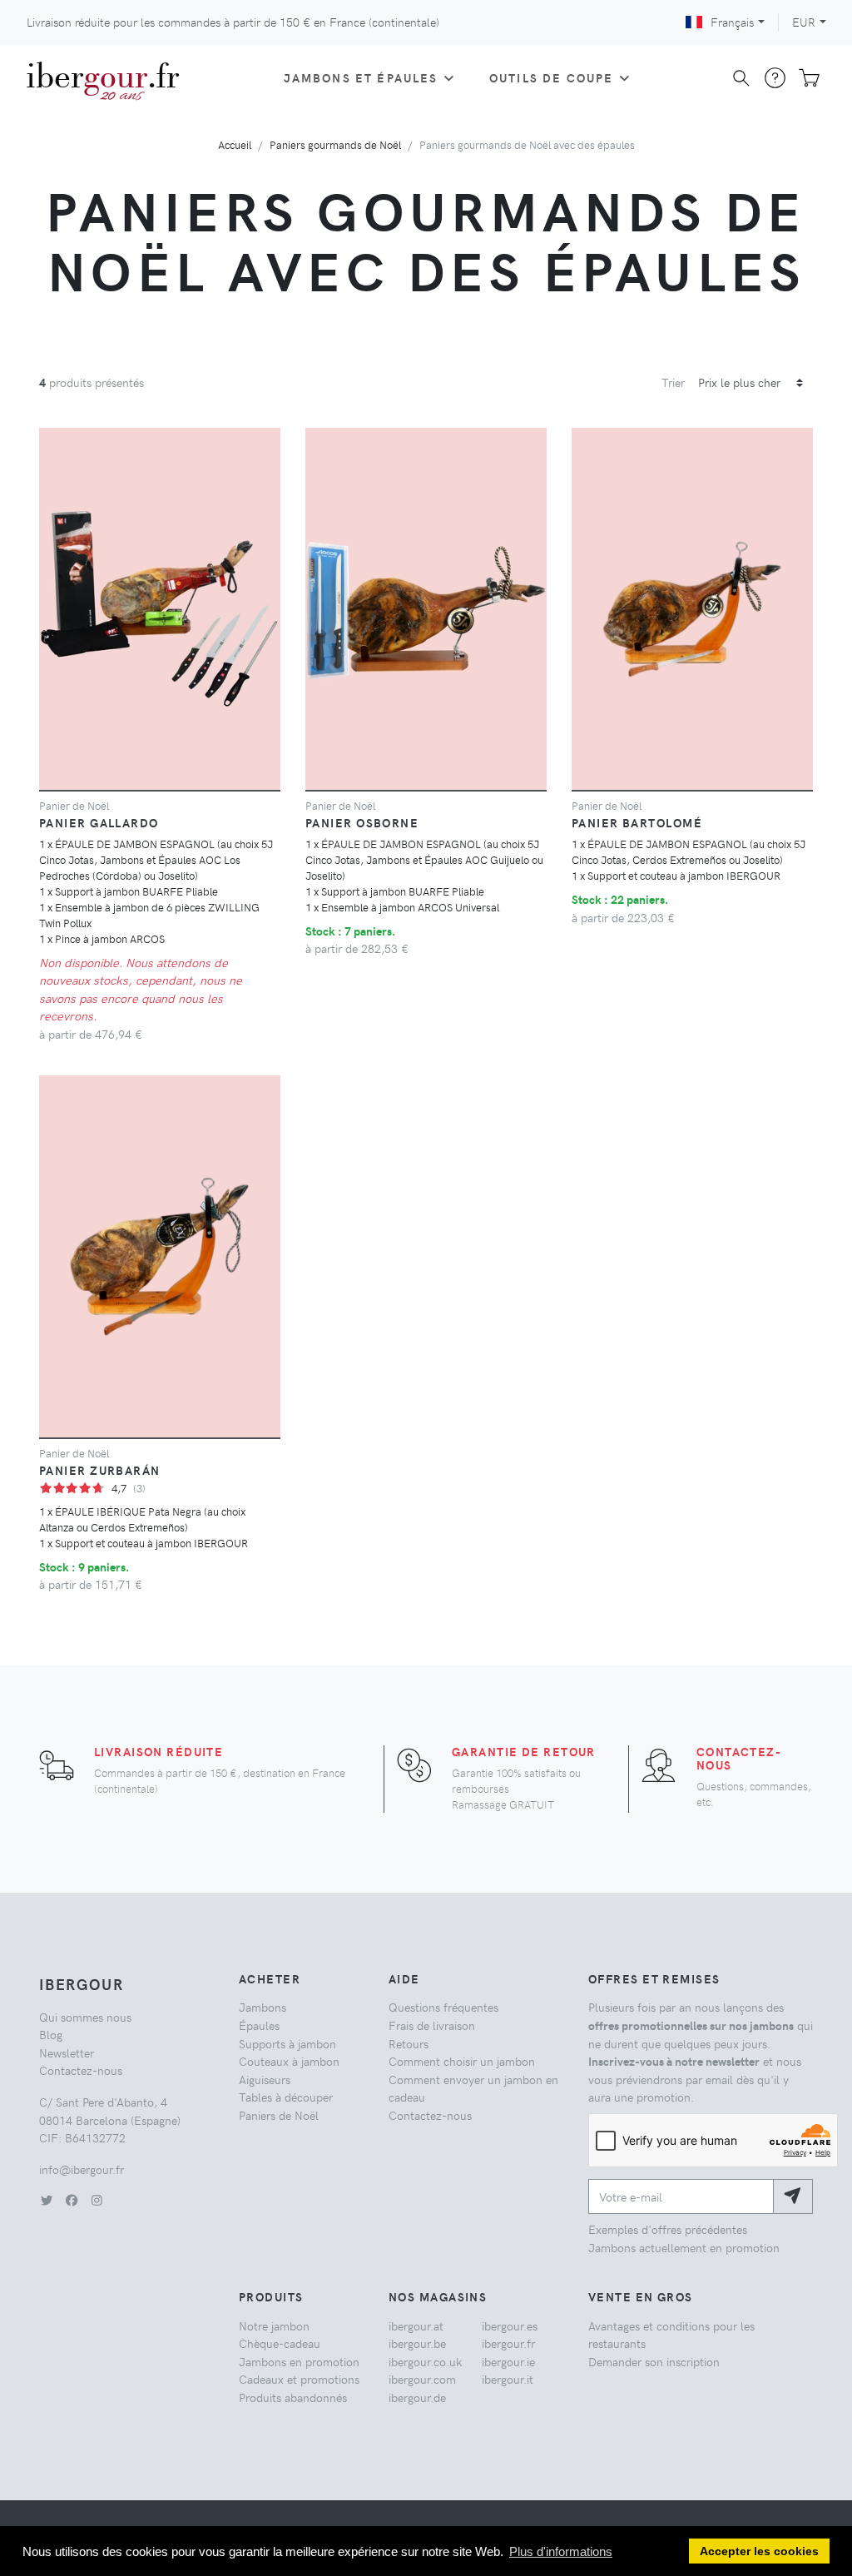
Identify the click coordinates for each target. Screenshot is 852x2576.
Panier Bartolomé (637, 822)
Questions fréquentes (443, 2007)
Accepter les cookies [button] (759, 2551)
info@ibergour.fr (82, 2169)
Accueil (235, 144)
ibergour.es (510, 2325)
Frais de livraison (432, 2025)
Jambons (263, 2007)
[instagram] (97, 2200)
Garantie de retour (524, 1751)
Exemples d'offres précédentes (668, 2229)
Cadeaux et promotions (299, 2379)
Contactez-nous (739, 1758)
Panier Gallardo (99, 822)
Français (732, 22)
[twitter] (47, 2200)
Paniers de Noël (279, 2115)
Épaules (259, 2025)
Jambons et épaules (361, 77)
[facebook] (72, 2200)
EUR (804, 22)
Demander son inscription (654, 2361)
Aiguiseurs (265, 2079)
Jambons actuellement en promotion (684, 2247)
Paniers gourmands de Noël (335, 144)
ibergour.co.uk (425, 2361)
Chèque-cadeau (280, 2343)
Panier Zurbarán (100, 1470)
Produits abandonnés (293, 2397)
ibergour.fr (508, 2343)
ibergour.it (508, 2379)
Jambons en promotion (299, 2361)
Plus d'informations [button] (561, 2551)
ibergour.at (416, 2325)
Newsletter (67, 2052)
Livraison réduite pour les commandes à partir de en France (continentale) (233, 22)
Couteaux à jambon (289, 2061)
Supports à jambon (287, 2043)
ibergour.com (422, 2379)
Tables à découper (286, 2097)
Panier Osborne (362, 822)
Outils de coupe (551, 77)
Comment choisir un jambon (462, 2061)
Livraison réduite (159, 1751)
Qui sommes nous (85, 2017)
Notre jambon (274, 2325)
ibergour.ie (508, 2361)
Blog (51, 2034)
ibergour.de (417, 2397)
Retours (409, 2043)
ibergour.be (417, 2343)
